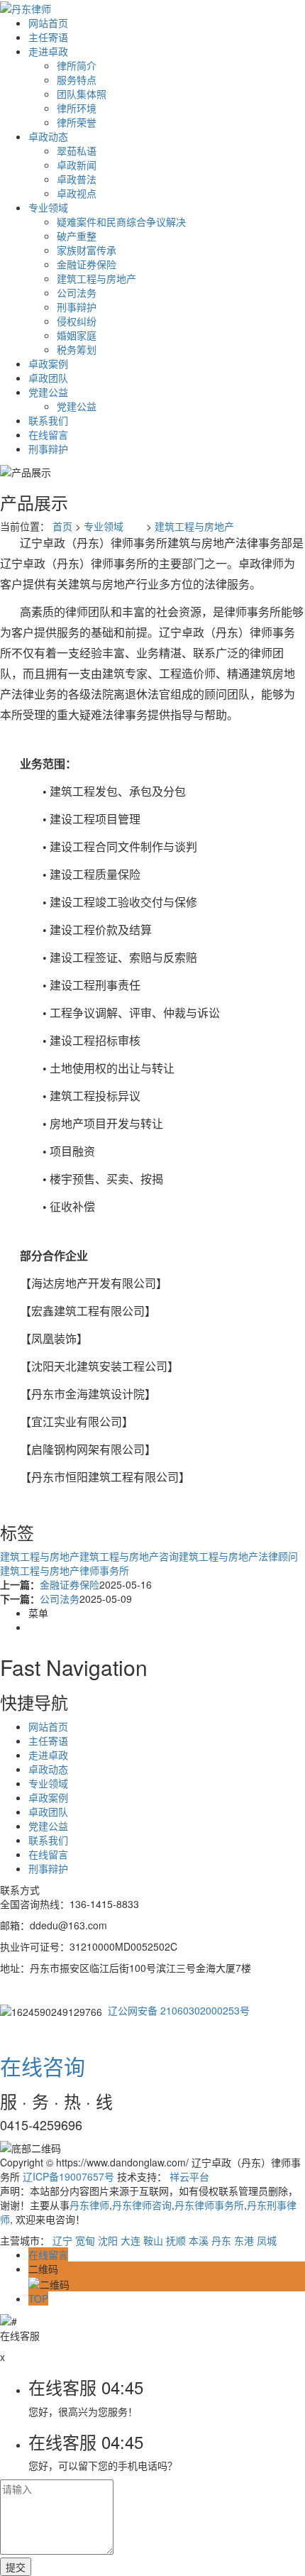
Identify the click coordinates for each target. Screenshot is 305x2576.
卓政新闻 (77, 165)
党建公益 (48, 392)
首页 (62, 526)
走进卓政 (48, 51)
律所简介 (77, 65)
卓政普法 (77, 179)
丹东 (221, 2240)
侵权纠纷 (77, 321)
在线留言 (48, 434)
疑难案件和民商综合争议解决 (121, 221)
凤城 (267, 2240)
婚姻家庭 (77, 335)
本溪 (199, 2240)
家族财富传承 (87, 250)
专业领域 (48, 207)
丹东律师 (89, 2205)
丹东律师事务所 (209, 2205)
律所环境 (77, 108)
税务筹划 (77, 349)
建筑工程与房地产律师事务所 (65, 1570)
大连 (131, 2240)
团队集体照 (82, 94)
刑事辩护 (77, 307)
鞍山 (153, 2240)
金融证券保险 (87, 264)
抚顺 (176, 2240)
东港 (244, 2240)
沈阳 (108, 2240)
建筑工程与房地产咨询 (129, 1556)
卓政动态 (48, 136)
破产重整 (77, 236)
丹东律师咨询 (142, 2205)
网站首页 (48, 23)
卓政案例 (48, 363)
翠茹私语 (77, 150)
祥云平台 (189, 2176)
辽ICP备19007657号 (68, 2176)
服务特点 (77, 80)
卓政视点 (77, 193)
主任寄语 (48, 37)
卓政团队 (48, 378)
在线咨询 (43, 2066)
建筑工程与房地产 (96, 278)
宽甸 (85, 2240)
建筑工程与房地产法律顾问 (238, 1556)
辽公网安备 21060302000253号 (179, 2010)
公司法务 (77, 292)
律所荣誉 (77, 122)
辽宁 (62, 2240)
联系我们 (48, 420)
